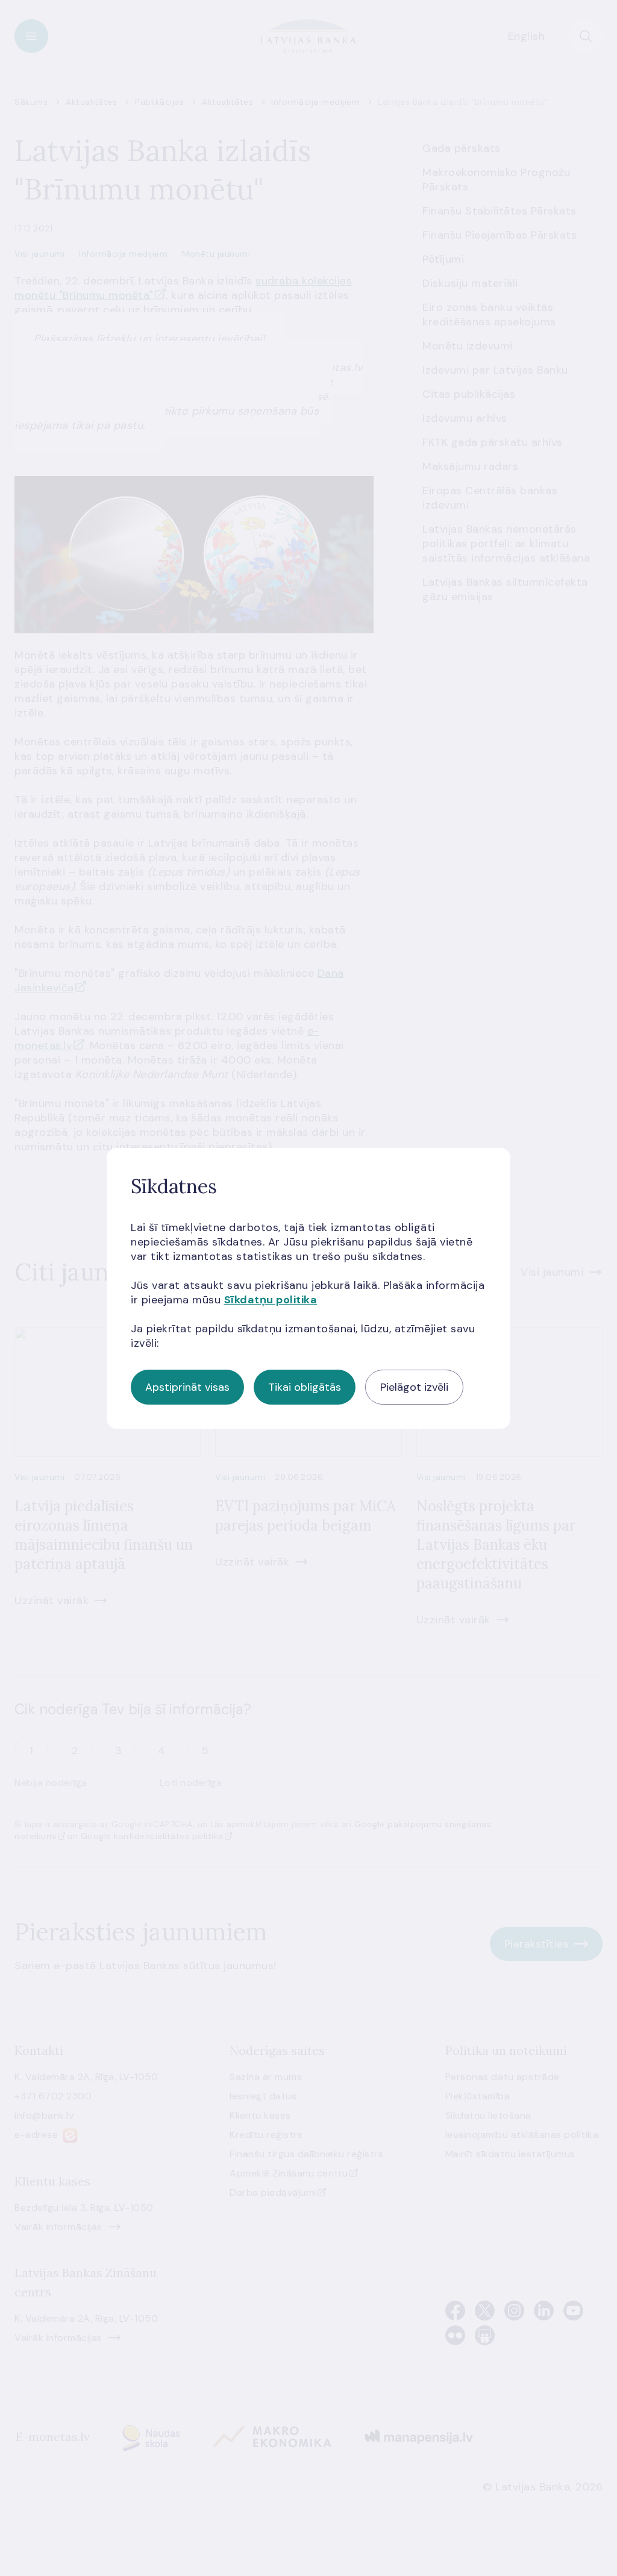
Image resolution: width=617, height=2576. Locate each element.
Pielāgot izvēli (414, 1387)
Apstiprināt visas (187, 1387)
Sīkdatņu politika (271, 1300)
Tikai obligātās (305, 1387)
